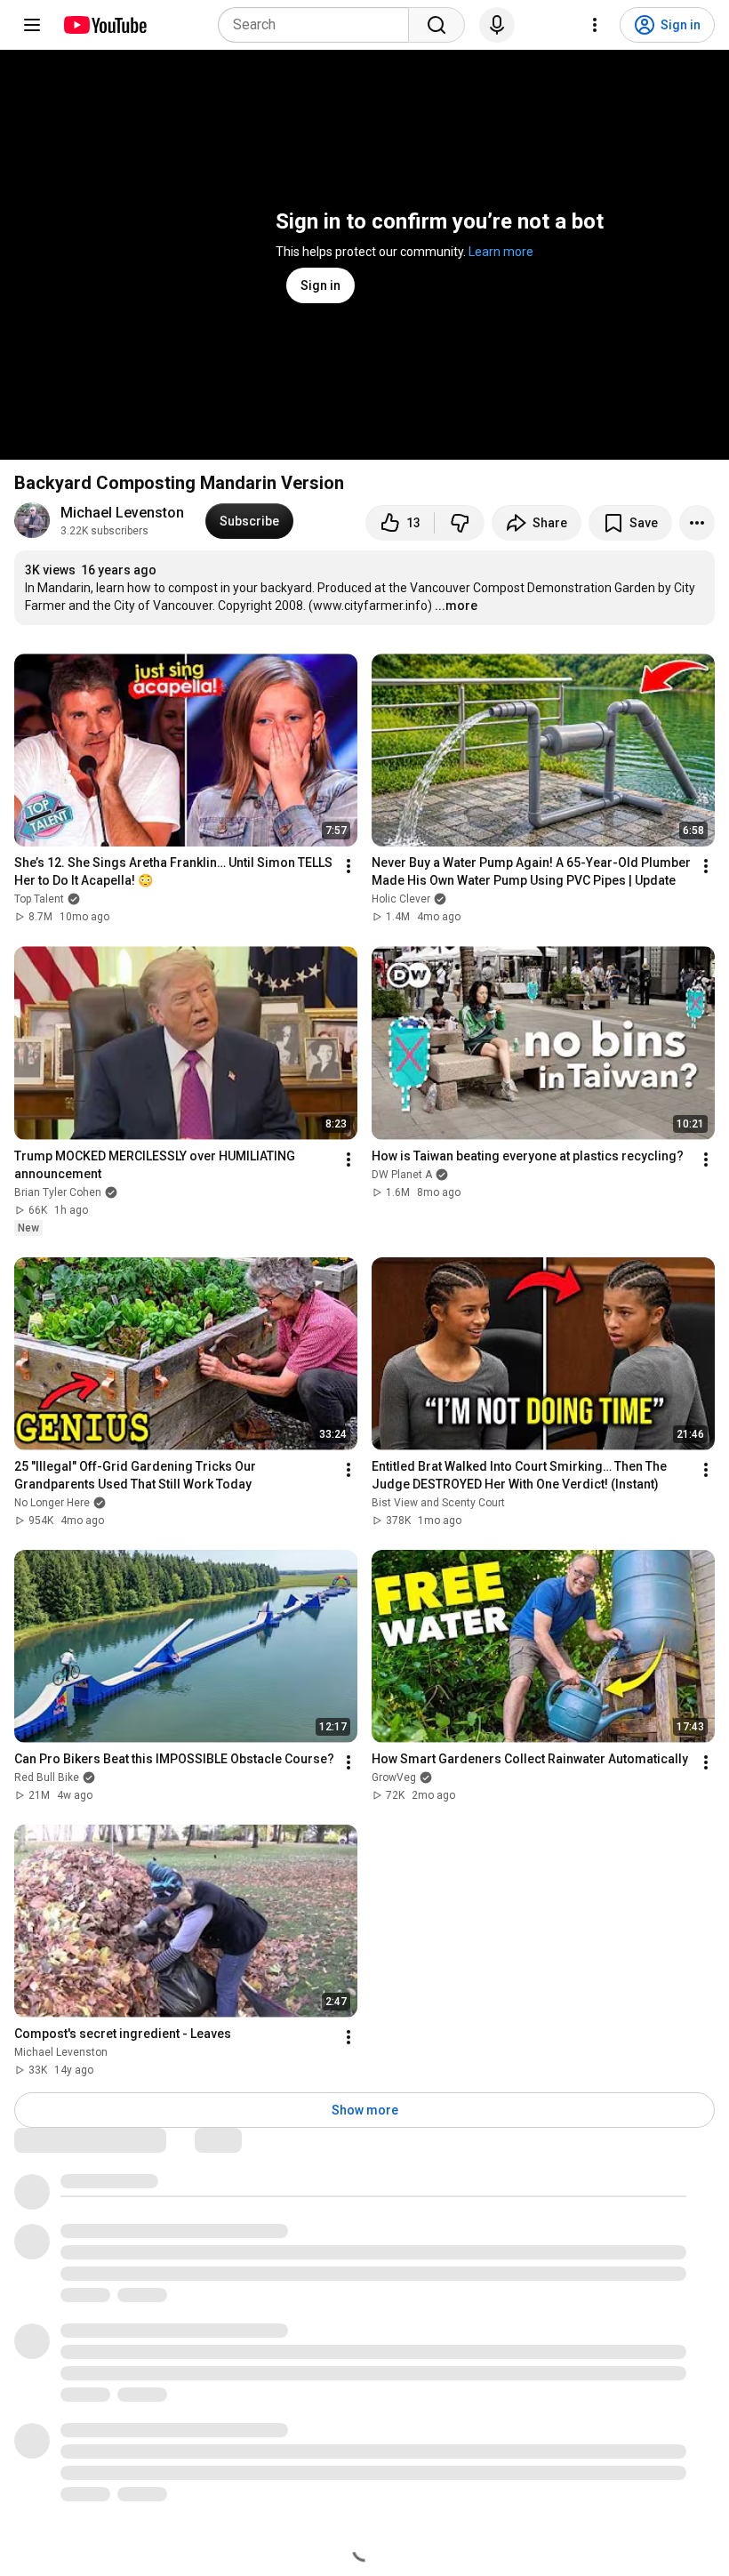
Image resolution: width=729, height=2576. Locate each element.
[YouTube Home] (104, 25)
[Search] (437, 25)
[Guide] (32, 25)
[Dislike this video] (460, 523)
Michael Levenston (122, 513)
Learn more (501, 252)
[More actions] (697, 523)
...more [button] (456, 606)
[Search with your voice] (497, 25)
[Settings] (595, 25)
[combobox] (319, 25)
